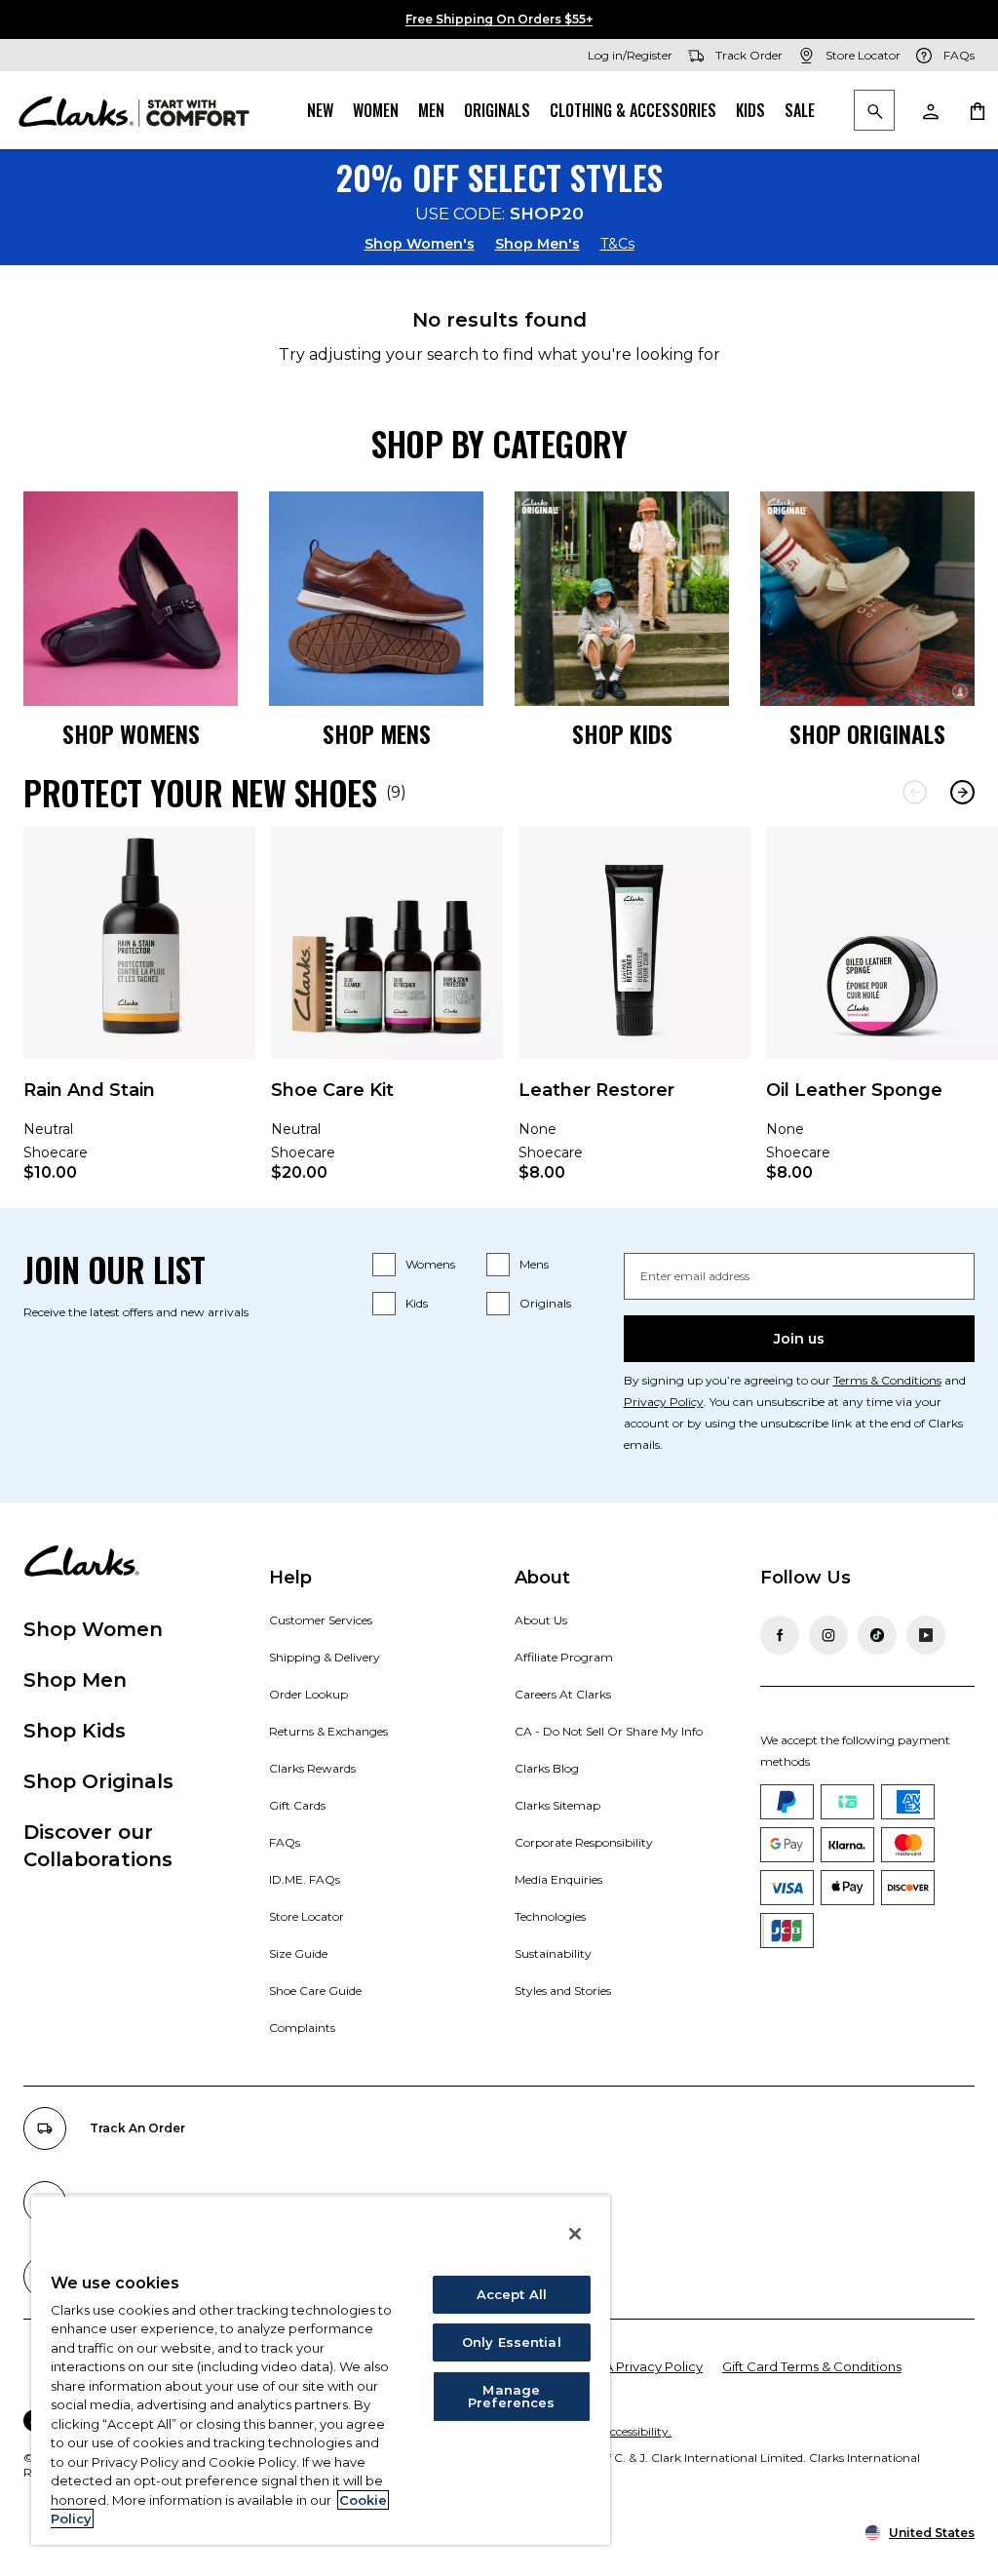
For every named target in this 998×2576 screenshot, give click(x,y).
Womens (430, 1264)
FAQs (285, 1842)
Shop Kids (75, 1731)
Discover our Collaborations (98, 1846)
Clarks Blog (547, 1768)
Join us (799, 1339)
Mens (534, 1264)
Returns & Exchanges (328, 1731)
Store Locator (307, 1916)
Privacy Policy (664, 1402)
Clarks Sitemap (557, 1805)
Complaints (302, 2028)
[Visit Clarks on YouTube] (926, 1635)
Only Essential (512, 2342)
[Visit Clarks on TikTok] (877, 1635)
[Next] (962, 792)
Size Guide (298, 1953)
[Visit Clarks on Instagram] (828, 1635)
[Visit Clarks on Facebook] (780, 1635)
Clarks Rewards (312, 1768)
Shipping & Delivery (325, 1657)
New (320, 110)
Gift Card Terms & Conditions (812, 2366)
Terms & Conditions (887, 1380)
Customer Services (321, 1620)
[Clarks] (134, 110)
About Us (541, 1620)
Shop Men (75, 1680)
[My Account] (930, 110)
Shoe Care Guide (315, 1991)
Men (431, 110)
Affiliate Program (564, 1657)
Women (376, 110)
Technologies (550, 1916)
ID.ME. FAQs (305, 1879)
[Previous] (915, 792)
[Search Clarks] (874, 112)
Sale (800, 110)
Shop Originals (98, 1781)
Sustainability (553, 1953)
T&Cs (617, 244)
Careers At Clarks (563, 1694)
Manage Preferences (511, 2396)
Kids (750, 110)
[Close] (575, 2234)
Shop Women (93, 1629)
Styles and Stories (563, 1991)
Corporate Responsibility (584, 1842)
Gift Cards (297, 1805)
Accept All (512, 2294)
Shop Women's (420, 244)
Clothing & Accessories (633, 110)
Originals (497, 110)
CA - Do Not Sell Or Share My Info (609, 1731)
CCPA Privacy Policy (640, 2366)
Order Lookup (308, 1694)
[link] (139, 1017)
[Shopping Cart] (977, 110)
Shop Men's (537, 244)
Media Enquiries (558, 1879)
